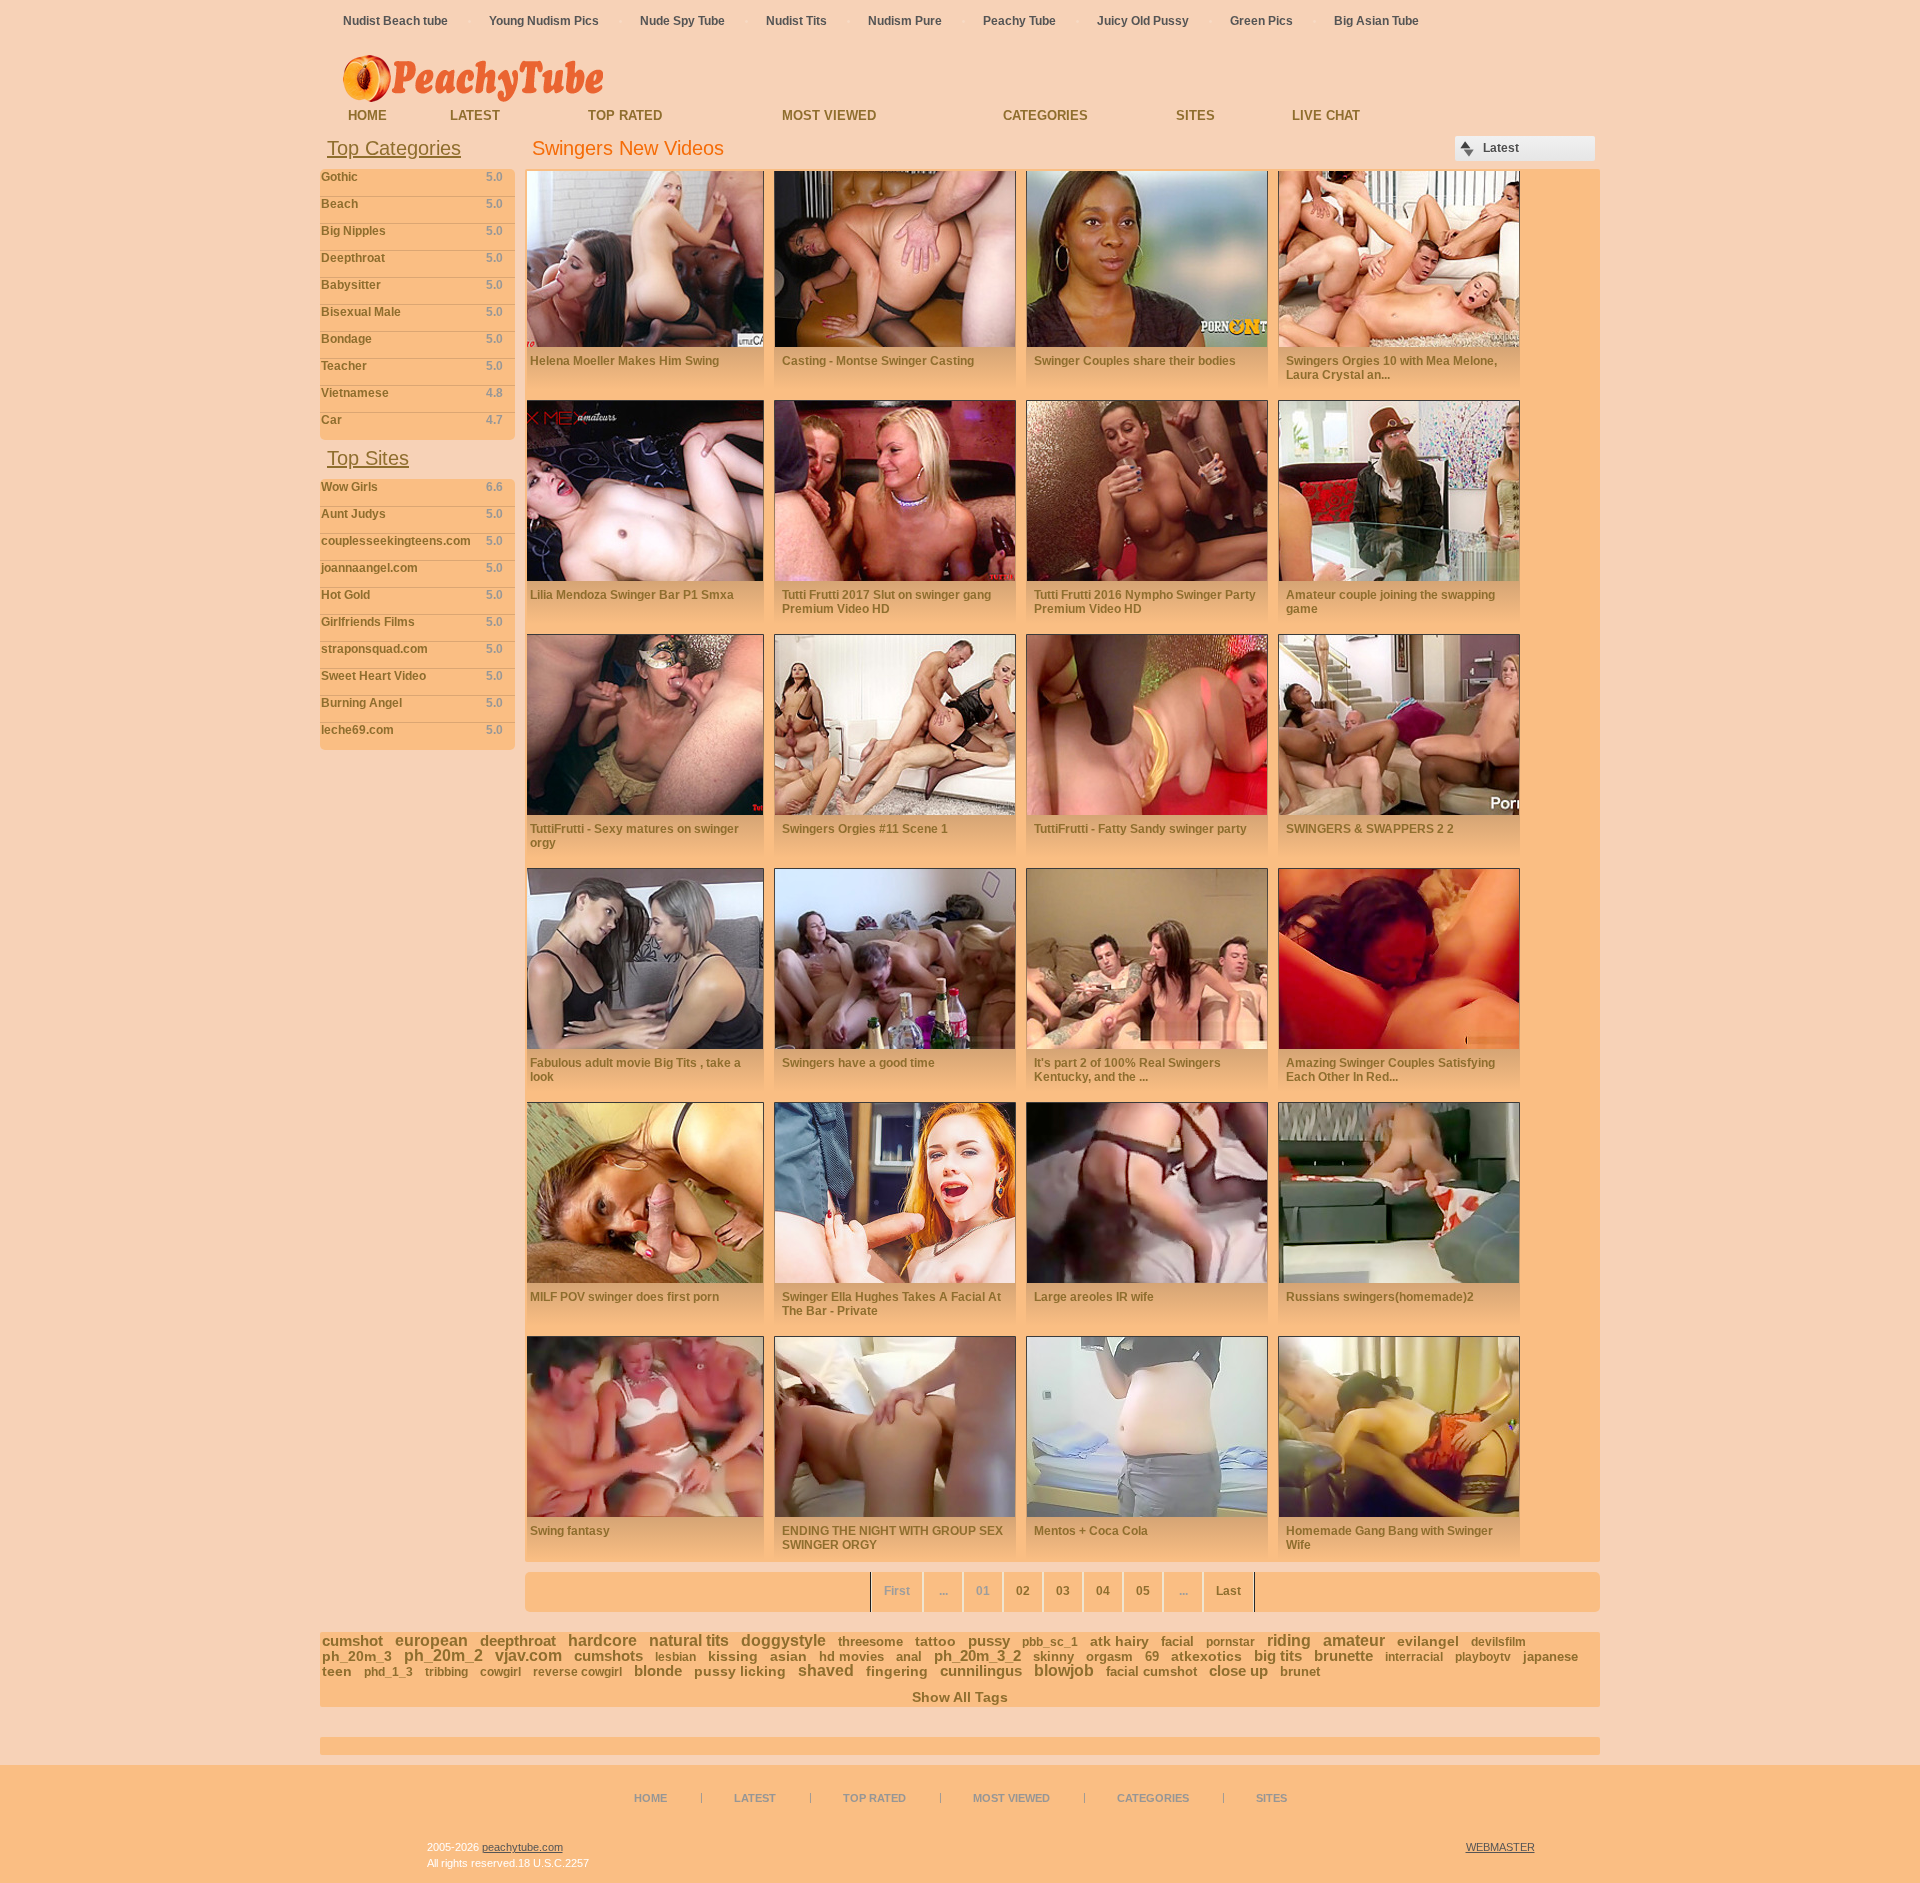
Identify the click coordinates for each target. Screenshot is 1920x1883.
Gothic (412, 177)
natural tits (689, 1640)
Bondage (412, 339)
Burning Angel (412, 703)
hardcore (602, 1640)
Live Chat (1326, 115)
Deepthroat (412, 258)
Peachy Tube (1019, 21)
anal (909, 1656)
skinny (1053, 1656)
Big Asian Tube (1376, 21)
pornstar (1230, 1642)
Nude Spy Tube (682, 21)
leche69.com (412, 730)
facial (1177, 1641)
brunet (1300, 1671)
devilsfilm (1498, 1642)
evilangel (1428, 1641)
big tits (1278, 1655)
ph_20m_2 (443, 1655)
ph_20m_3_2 (977, 1655)
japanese (1550, 1656)
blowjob (1064, 1670)
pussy (989, 1640)
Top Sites (368, 458)
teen (337, 1671)
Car (412, 420)
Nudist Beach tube (395, 21)
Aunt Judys (412, 514)
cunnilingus (981, 1670)
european (431, 1640)
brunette (1343, 1655)
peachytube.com (522, 1847)
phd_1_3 (388, 1672)
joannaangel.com (412, 568)
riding (1289, 1640)
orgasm (1109, 1656)
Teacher (412, 366)
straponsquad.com (412, 649)
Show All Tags (960, 1697)
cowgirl (500, 1672)
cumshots (608, 1655)
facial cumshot (1151, 1671)
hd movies (851, 1656)
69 (1152, 1656)
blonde (658, 1670)
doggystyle (783, 1640)
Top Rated (625, 115)
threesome (870, 1641)
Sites (1195, 115)
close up (1238, 1670)
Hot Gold (412, 595)
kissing (733, 1656)
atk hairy (1119, 1641)
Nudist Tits (796, 21)
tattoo (935, 1641)
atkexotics (1206, 1656)
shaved (826, 1670)
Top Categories (394, 148)
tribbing (446, 1672)
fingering (897, 1671)
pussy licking (740, 1671)
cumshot (352, 1640)
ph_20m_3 (357, 1656)
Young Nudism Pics (544, 21)
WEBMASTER (1500, 1847)
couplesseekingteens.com (412, 541)
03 (1063, 1591)
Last (1228, 1591)
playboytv (1483, 1657)
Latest (475, 115)
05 (1143, 1591)
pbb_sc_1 (1050, 1642)
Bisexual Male (412, 312)
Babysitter (412, 285)
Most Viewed (829, 115)
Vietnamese (412, 393)
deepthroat (518, 1640)
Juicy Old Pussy (1143, 21)
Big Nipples (412, 231)
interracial (1414, 1657)
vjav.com (528, 1655)
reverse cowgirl (577, 1672)
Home (367, 115)
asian (788, 1656)
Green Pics (1261, 21)
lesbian (675, 1657)
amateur (1354, 1640)
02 (1023, 1591)
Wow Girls (412, 487)
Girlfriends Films (412, 622)
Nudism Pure (905, 21)
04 (1103, 1591)
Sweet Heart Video (412, 676)
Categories (1045, 115)
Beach (412, 204)
